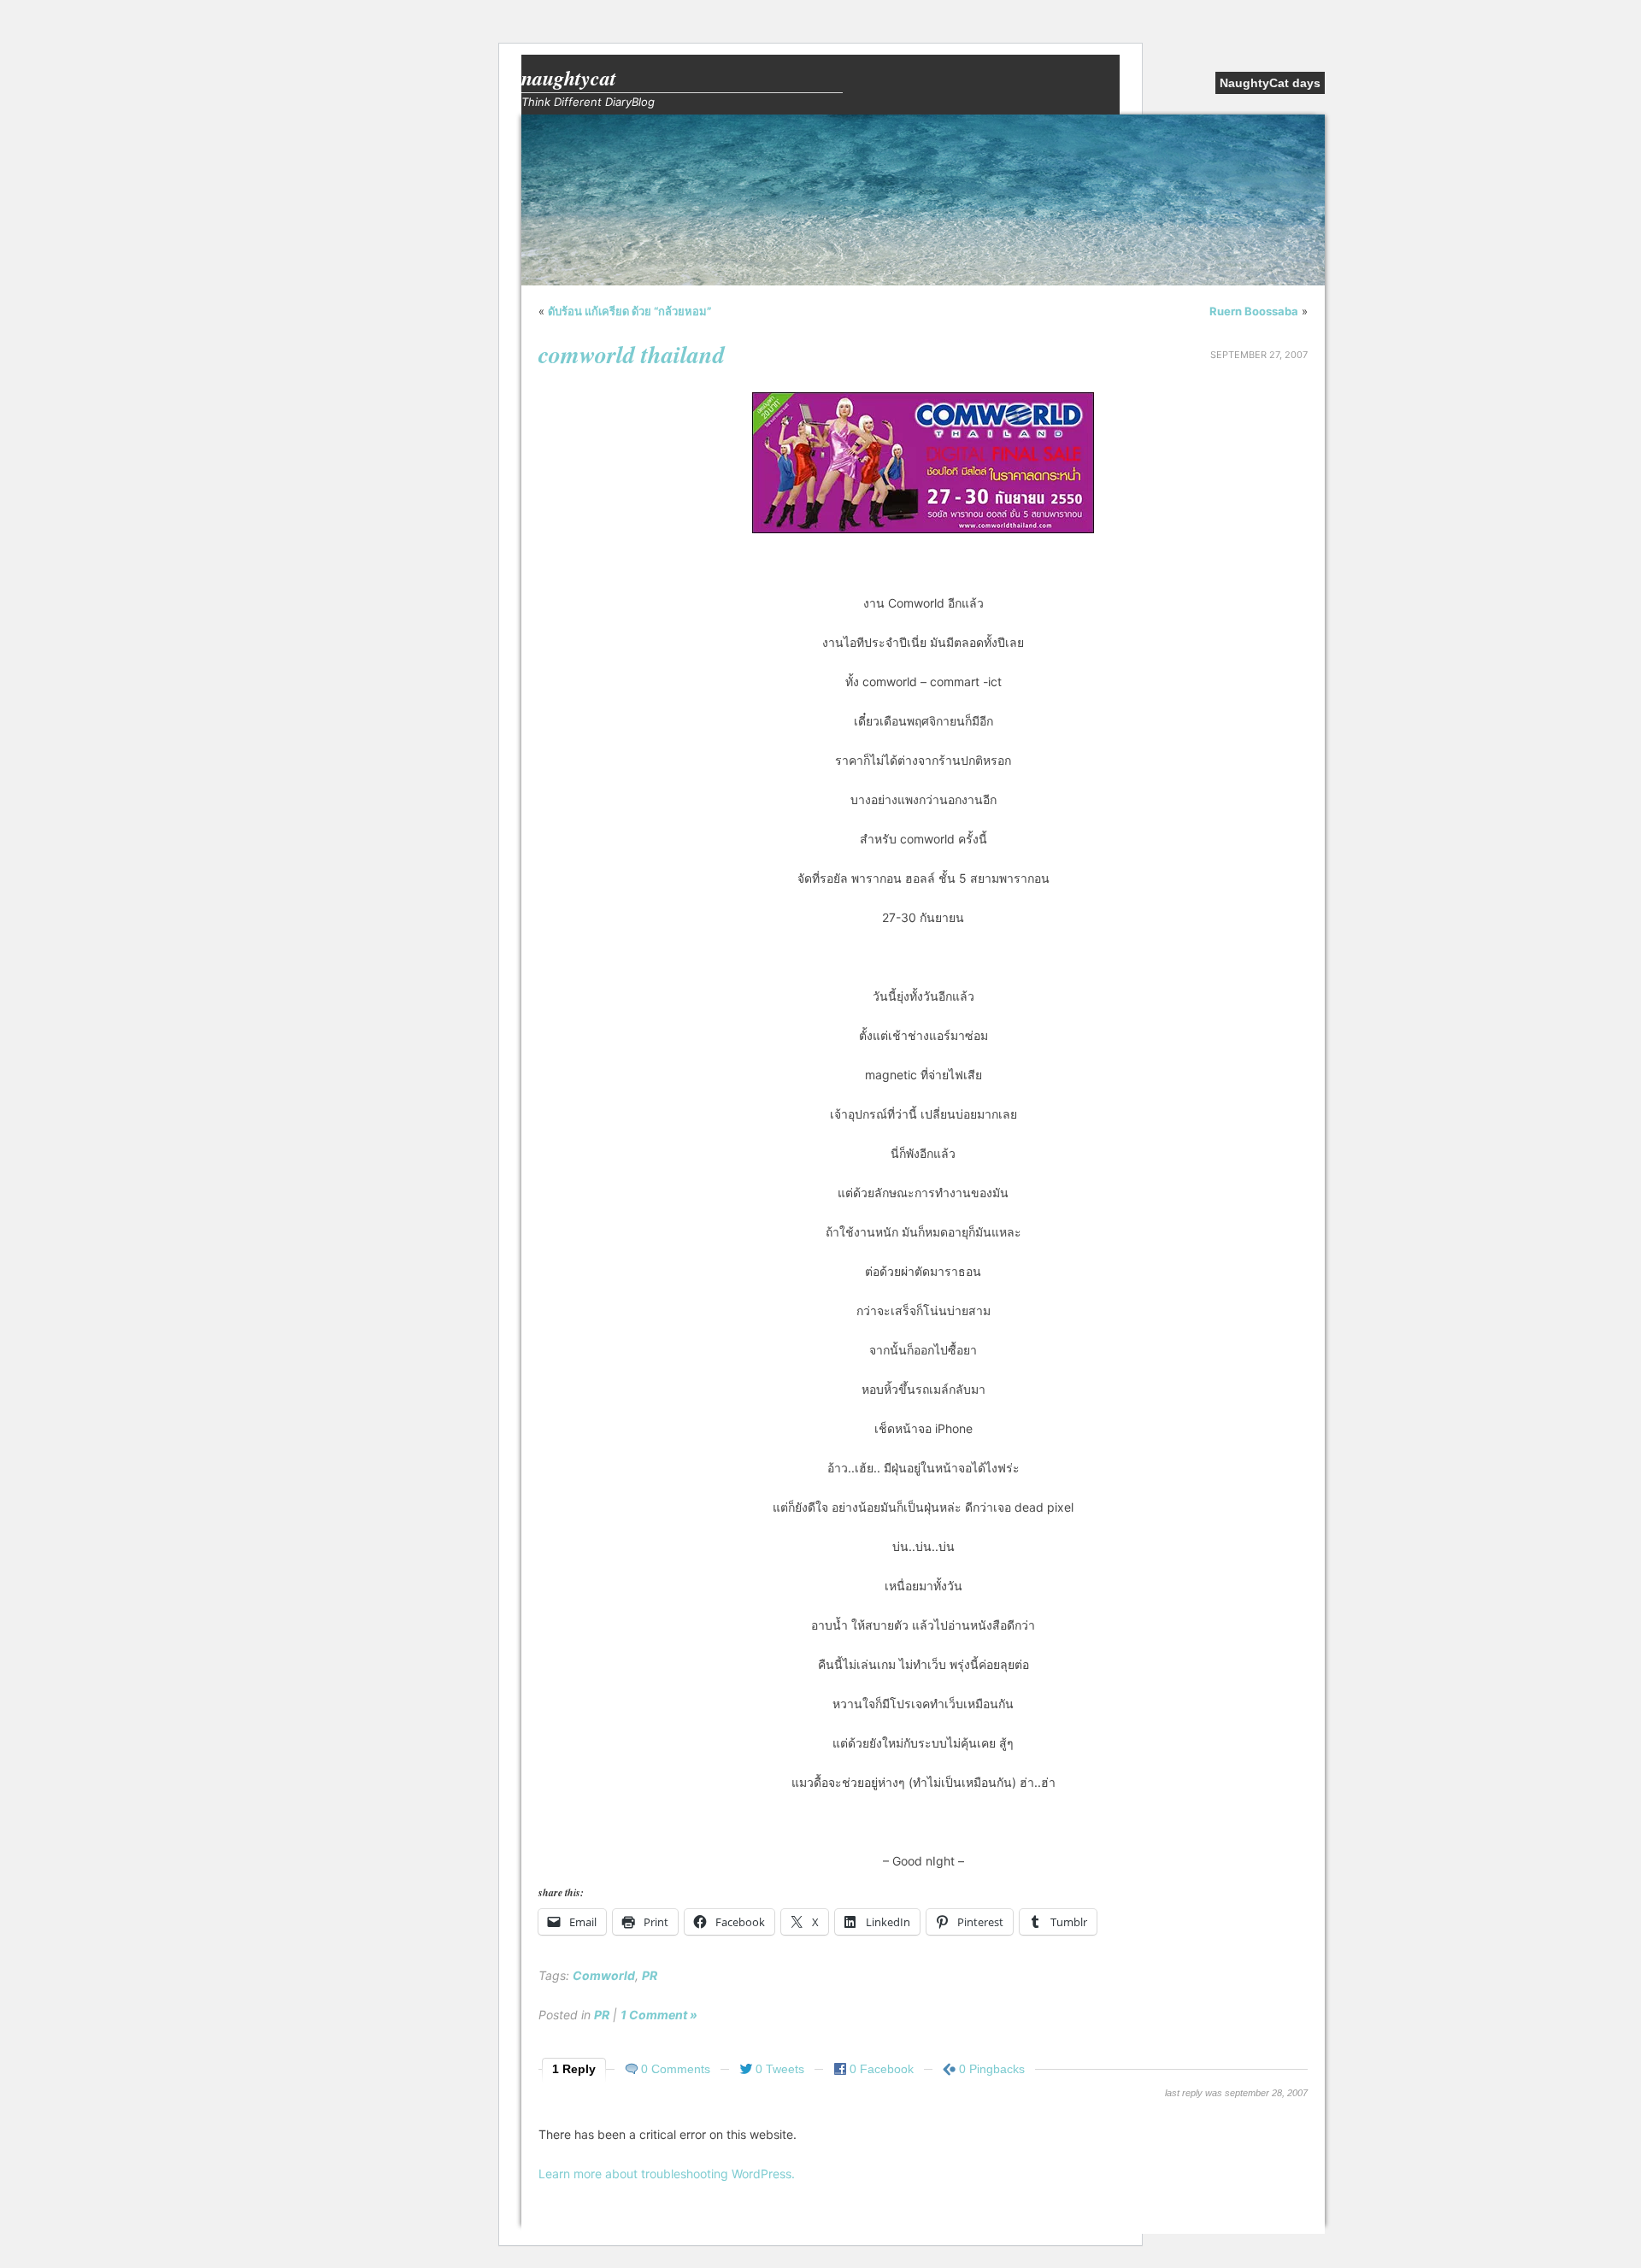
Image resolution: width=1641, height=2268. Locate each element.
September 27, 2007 (1259, 355)
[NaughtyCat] (923, 281)
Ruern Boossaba (1254, 311)
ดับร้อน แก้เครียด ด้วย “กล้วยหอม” (629, 311)
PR (650, 1975)
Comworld (604, 1975)
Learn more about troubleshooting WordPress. (667, 2174)
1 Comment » (659, 2015)
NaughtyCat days (1270, 83)
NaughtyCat (569, 78)
